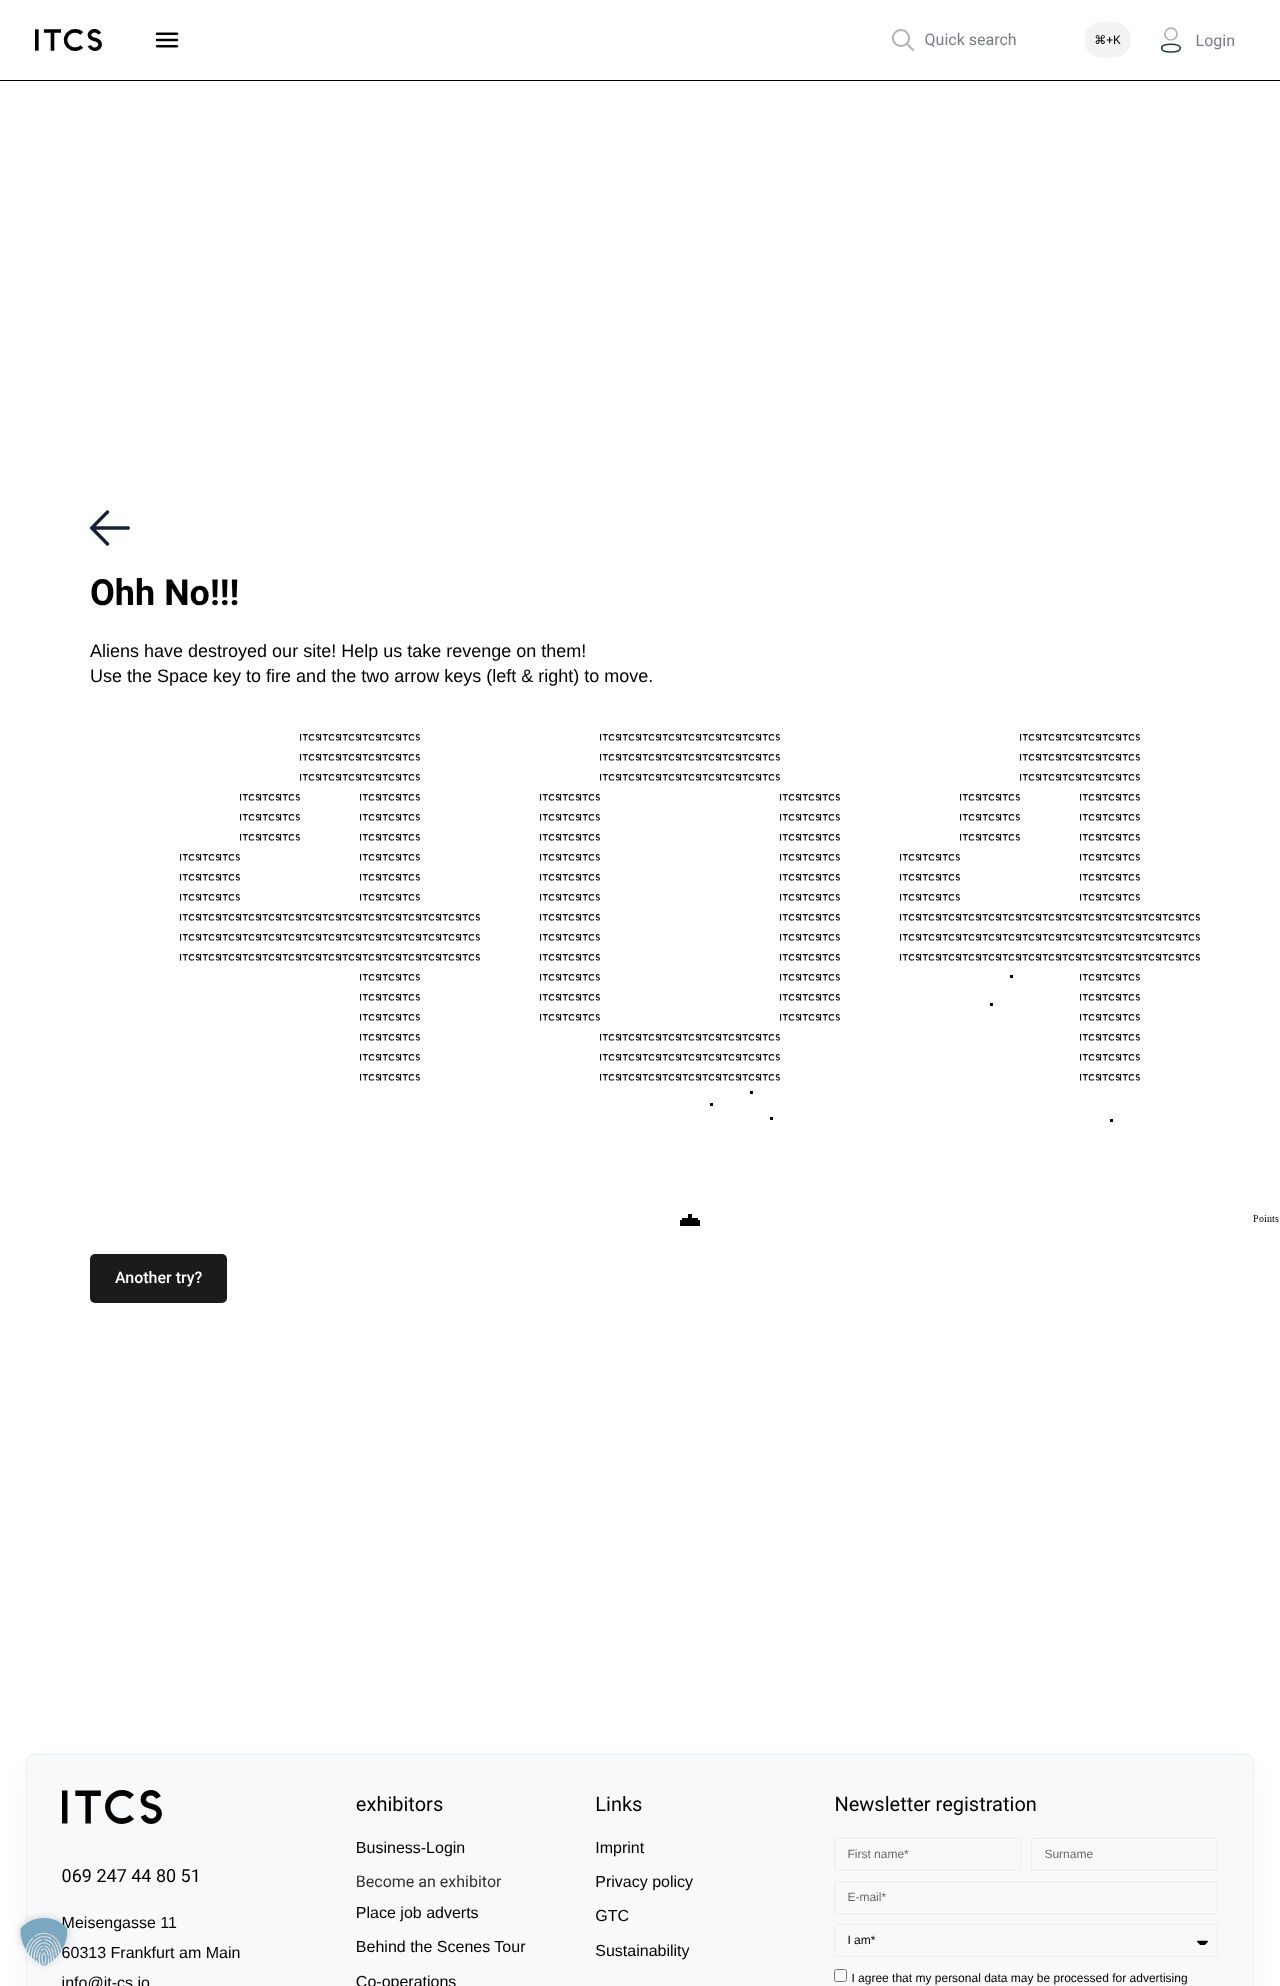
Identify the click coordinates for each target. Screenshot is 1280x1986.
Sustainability (642, 1952)
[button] (158, 1278)
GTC (612, 1917)
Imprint (619, 1848)
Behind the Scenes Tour (441, 1948)
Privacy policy (644, 1883)
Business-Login (410, 1848)
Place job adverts (417, 1914)
